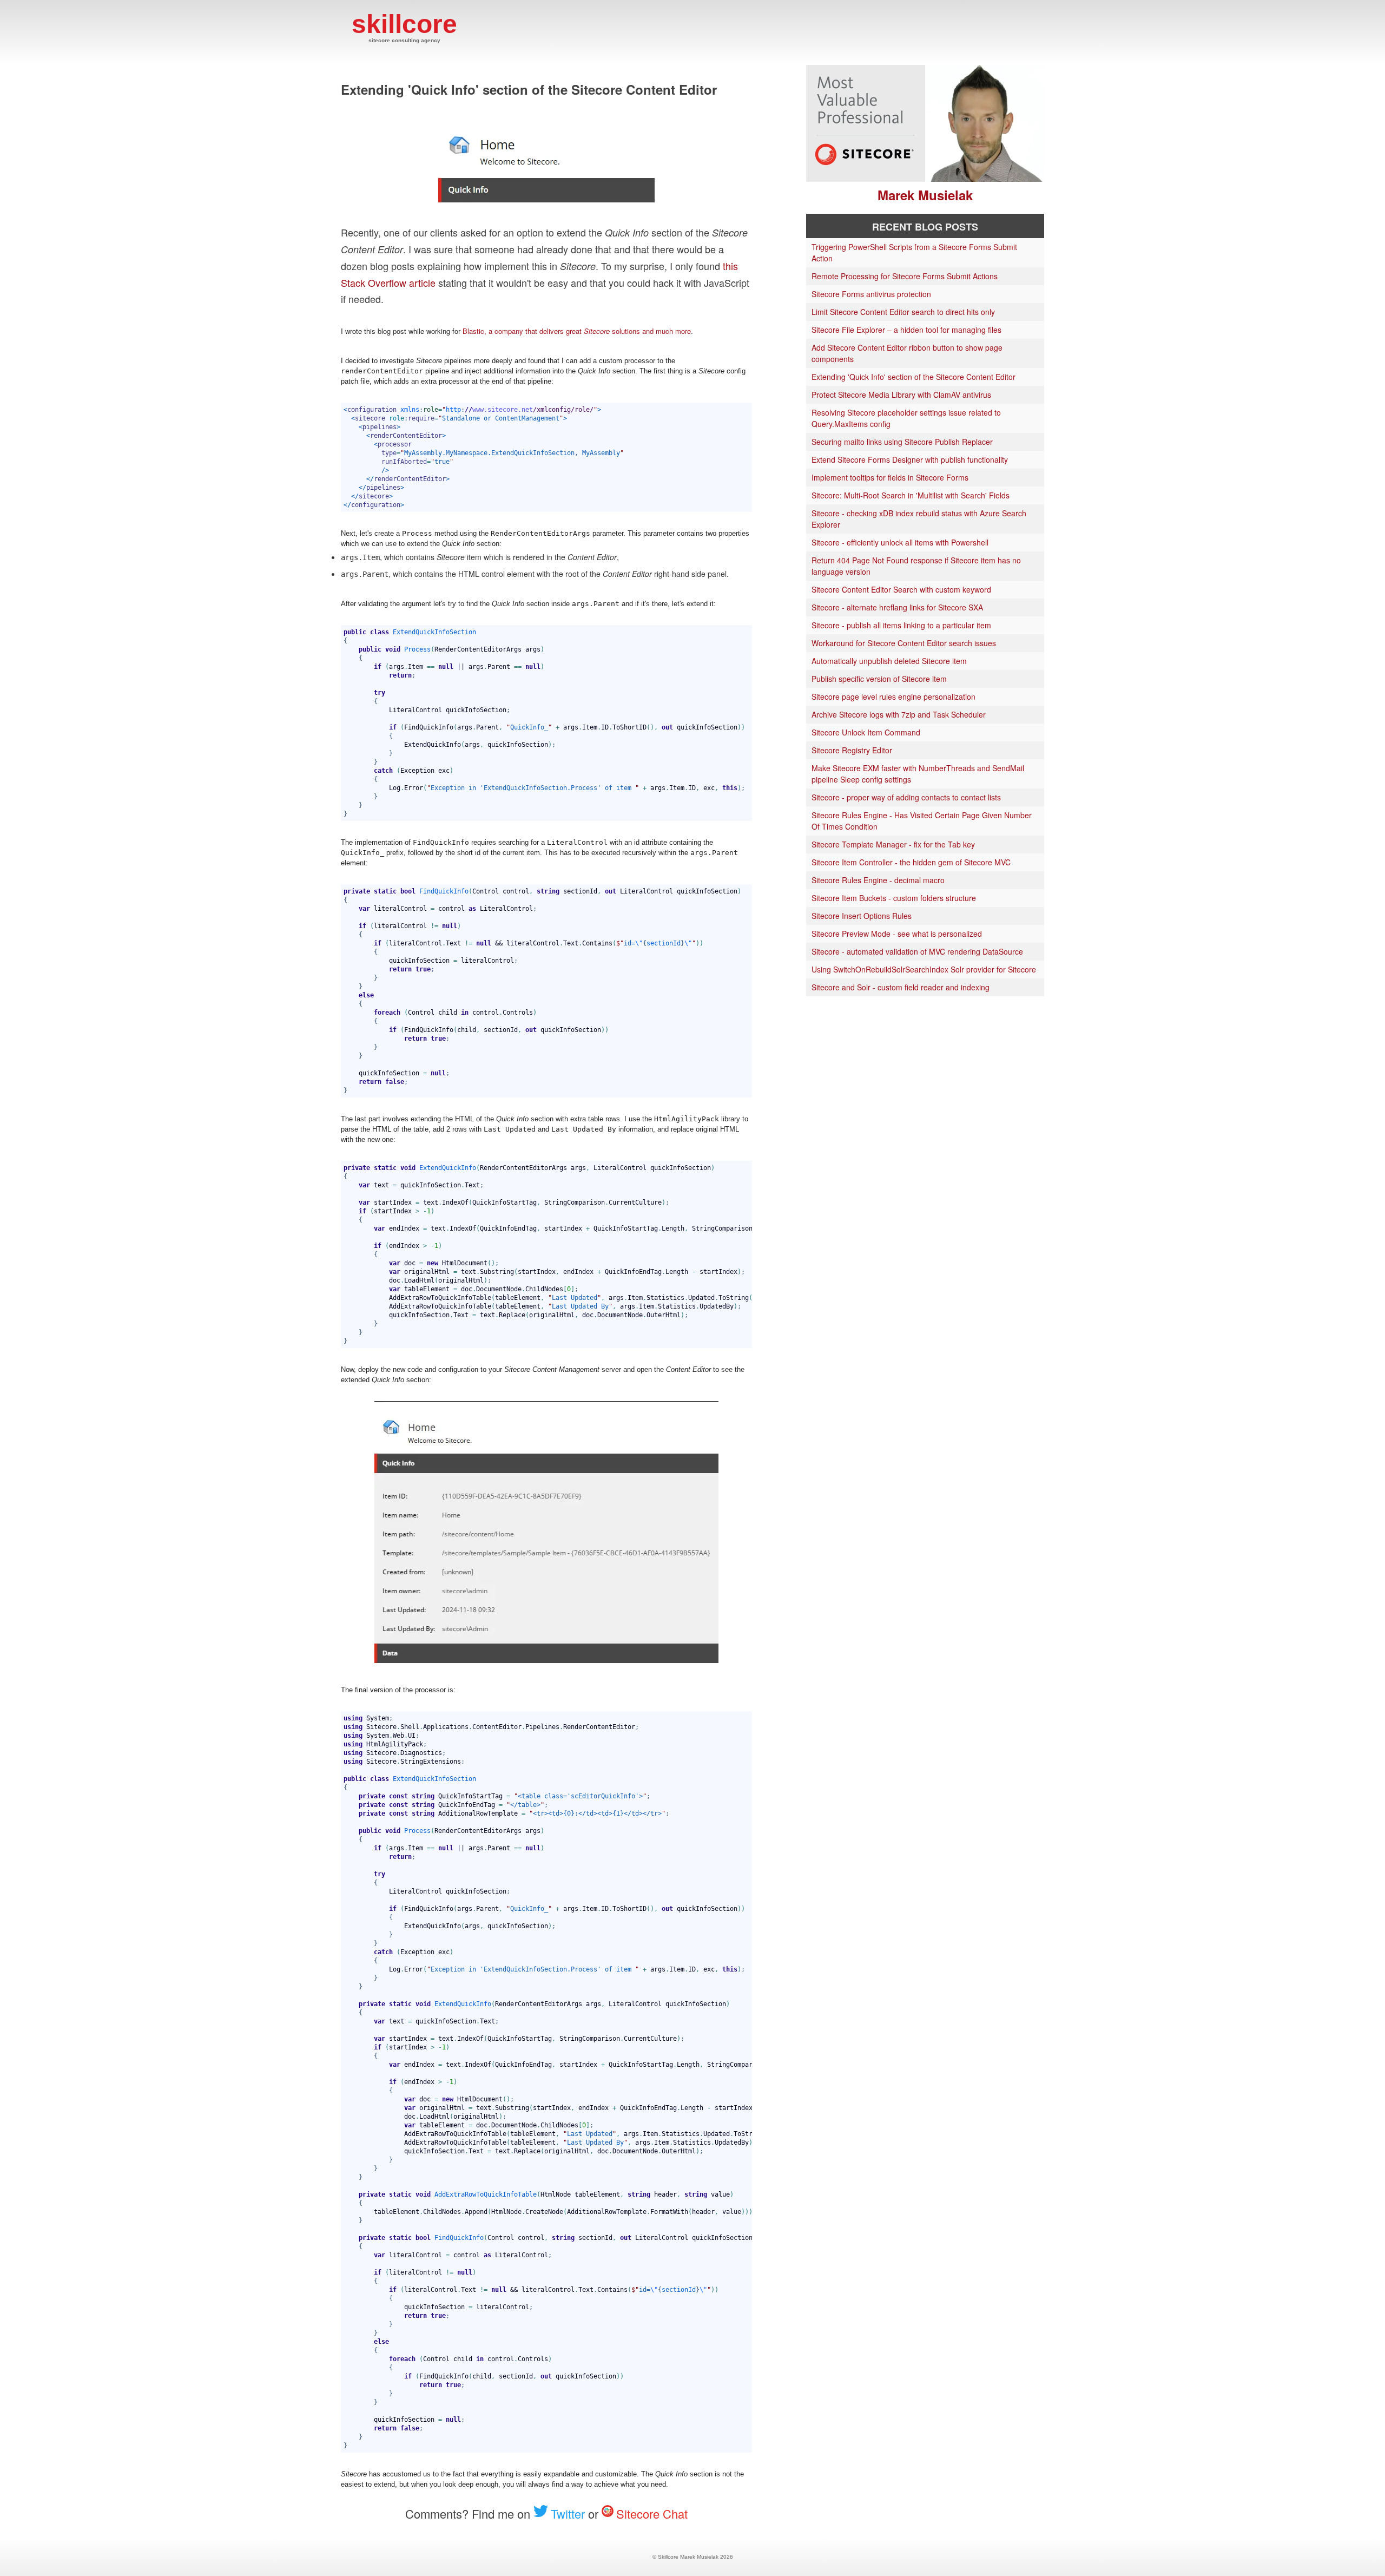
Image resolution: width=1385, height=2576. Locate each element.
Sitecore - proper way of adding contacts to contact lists (906, 797)
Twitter (568, 2513)
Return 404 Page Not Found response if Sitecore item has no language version (916, 566)
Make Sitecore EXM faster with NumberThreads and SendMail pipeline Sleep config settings (918, 774)
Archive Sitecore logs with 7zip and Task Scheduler (899, 714)
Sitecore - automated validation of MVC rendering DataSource (917, 951)
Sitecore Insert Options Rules (862, 916)
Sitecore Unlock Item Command (866, 732)
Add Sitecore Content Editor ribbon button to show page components (907, 353)
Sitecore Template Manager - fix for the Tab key (893, 844)
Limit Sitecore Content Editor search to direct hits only (903, 312)
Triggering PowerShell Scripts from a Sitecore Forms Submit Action (914, 252)
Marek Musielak (925, 195)
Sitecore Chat (652, 2513)
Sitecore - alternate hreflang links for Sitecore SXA (897, 607)
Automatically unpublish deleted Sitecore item (889, 661)
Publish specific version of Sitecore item (879, 679)
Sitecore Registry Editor (852, 750)
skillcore (404, 27)
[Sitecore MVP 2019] (866, 179)
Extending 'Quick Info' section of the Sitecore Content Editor (914, 377)
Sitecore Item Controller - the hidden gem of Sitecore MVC (911, 862)
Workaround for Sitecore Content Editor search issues (904, 643)
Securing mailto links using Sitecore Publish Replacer (902, 442)
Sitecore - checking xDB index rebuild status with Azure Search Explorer (919, 519)
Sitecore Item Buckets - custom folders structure (894, 898)
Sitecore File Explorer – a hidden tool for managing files (906, 330)
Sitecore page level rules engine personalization (893, 696)
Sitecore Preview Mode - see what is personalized (897, 934)
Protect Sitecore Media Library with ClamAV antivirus (901, 395)
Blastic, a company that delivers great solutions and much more (577, 331)
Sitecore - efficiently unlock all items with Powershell (900, 542)
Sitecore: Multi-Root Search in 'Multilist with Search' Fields (911, 495)
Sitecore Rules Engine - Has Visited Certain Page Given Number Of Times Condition (922, 821)
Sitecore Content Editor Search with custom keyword (901, 589)
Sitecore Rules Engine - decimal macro (878, 880)
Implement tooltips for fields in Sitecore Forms (890, 477)
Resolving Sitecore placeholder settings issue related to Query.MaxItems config (906, 418)
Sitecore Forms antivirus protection (871, 294)
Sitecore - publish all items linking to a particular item (901, 625)
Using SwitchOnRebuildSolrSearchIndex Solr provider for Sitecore (924, 969)
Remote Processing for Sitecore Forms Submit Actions (905, 276)
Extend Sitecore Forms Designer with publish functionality (910, 459)
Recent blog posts (925, 227)
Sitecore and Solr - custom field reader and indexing (901, 987)
